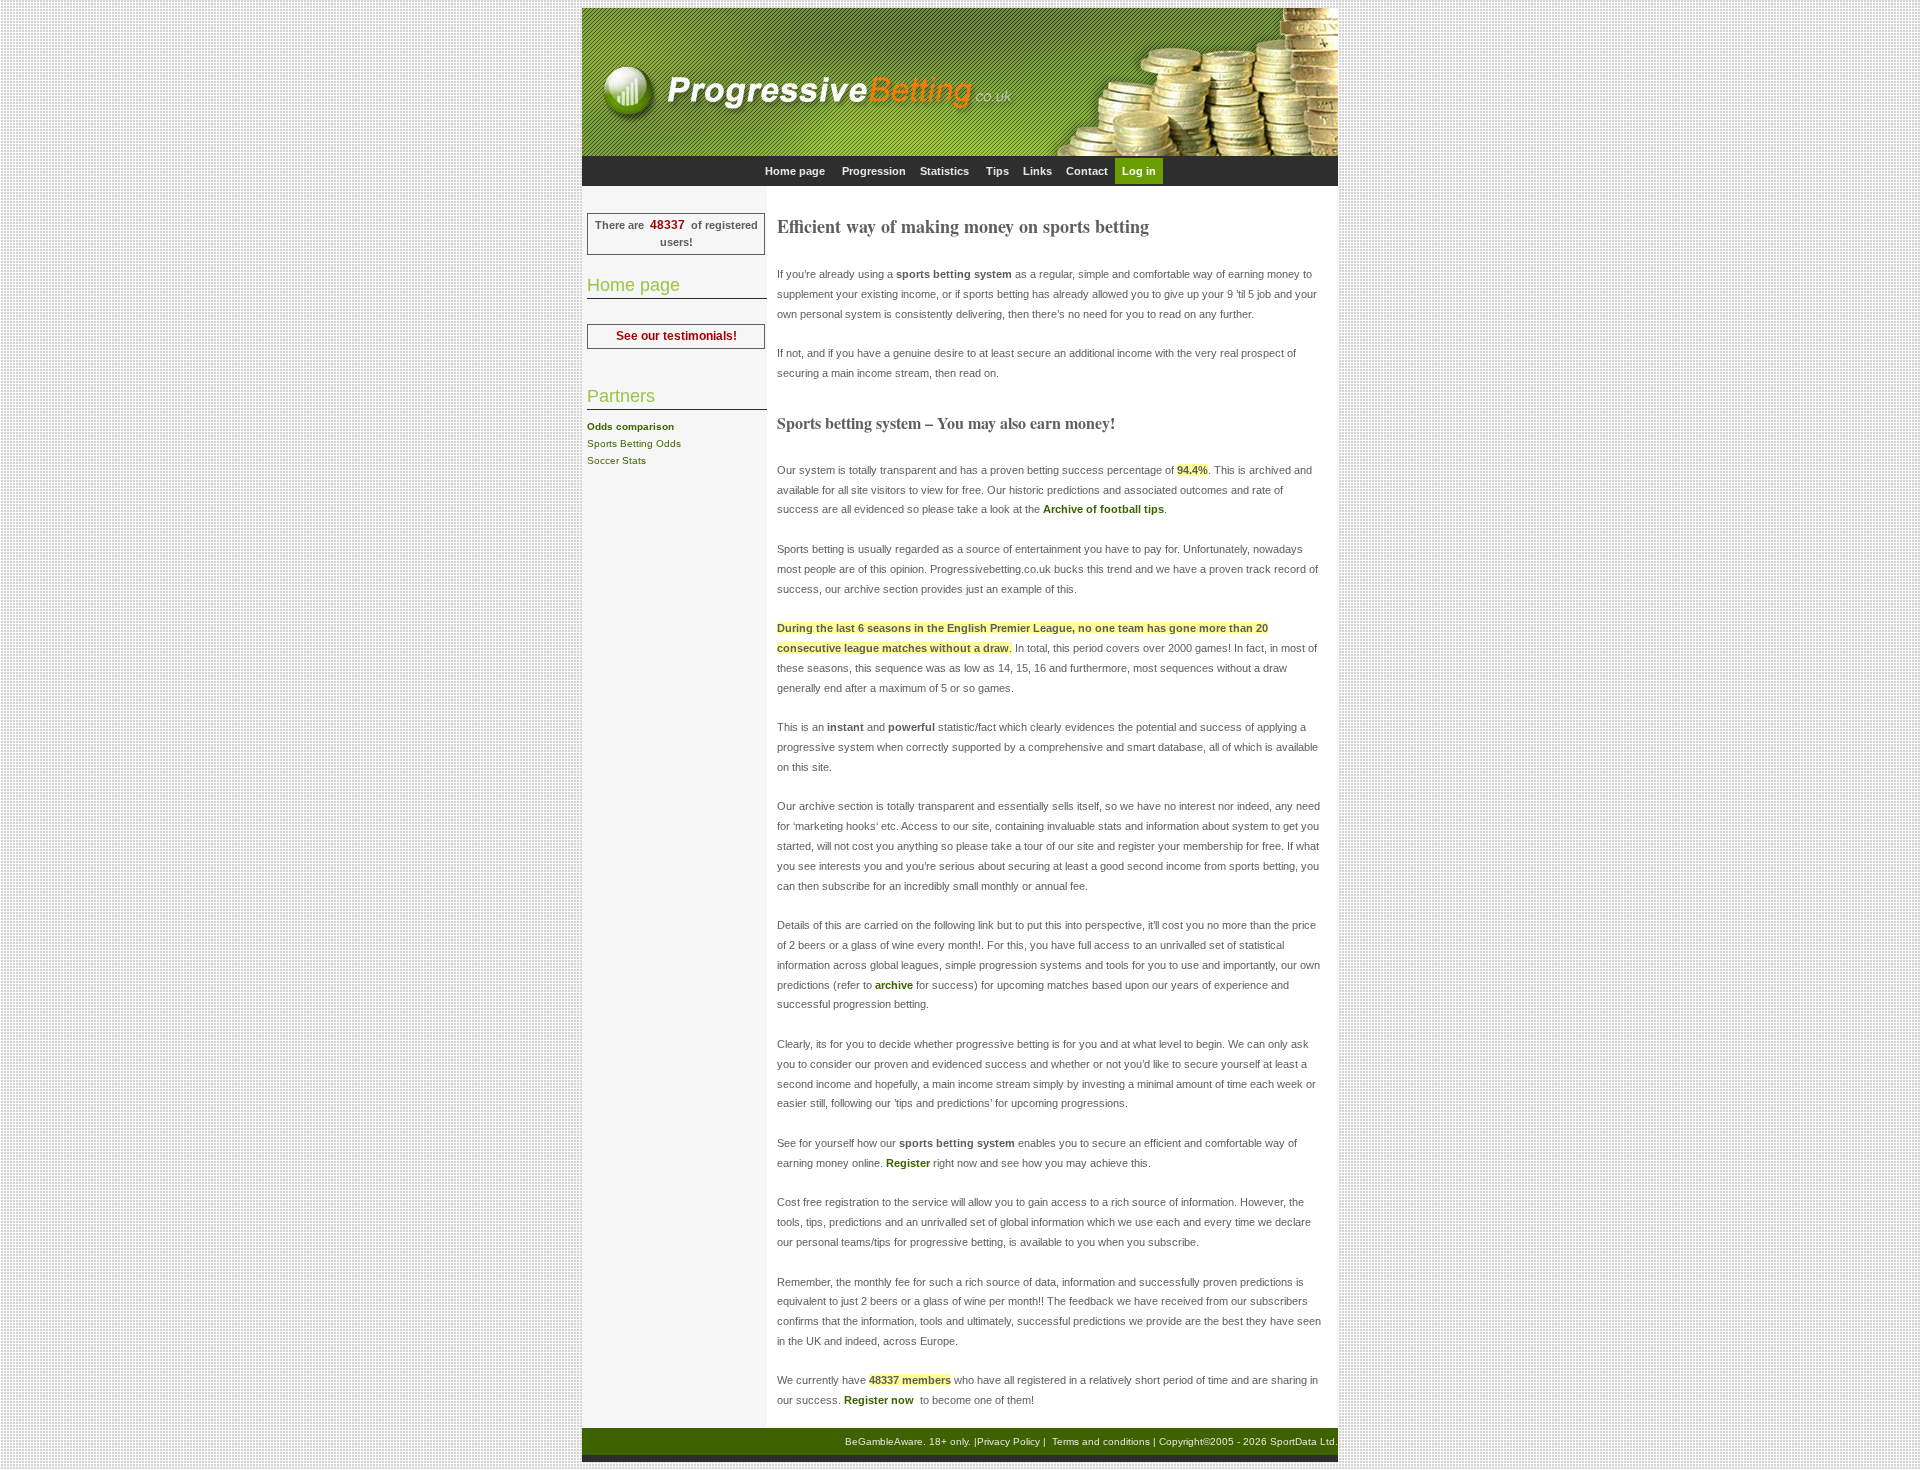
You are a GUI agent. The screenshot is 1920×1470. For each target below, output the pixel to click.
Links (1037, 171)
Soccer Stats (616, 460)
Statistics (944, 171)
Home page (795, 171)
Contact (1087, 171)
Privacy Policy (1008, 1441)
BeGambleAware (884, 1441)
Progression (874, 171)
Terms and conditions (1101, 1441)
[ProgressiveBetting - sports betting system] (960, 152)
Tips (997, 171)
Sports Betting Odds (634, 443)
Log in (1139, 171)
